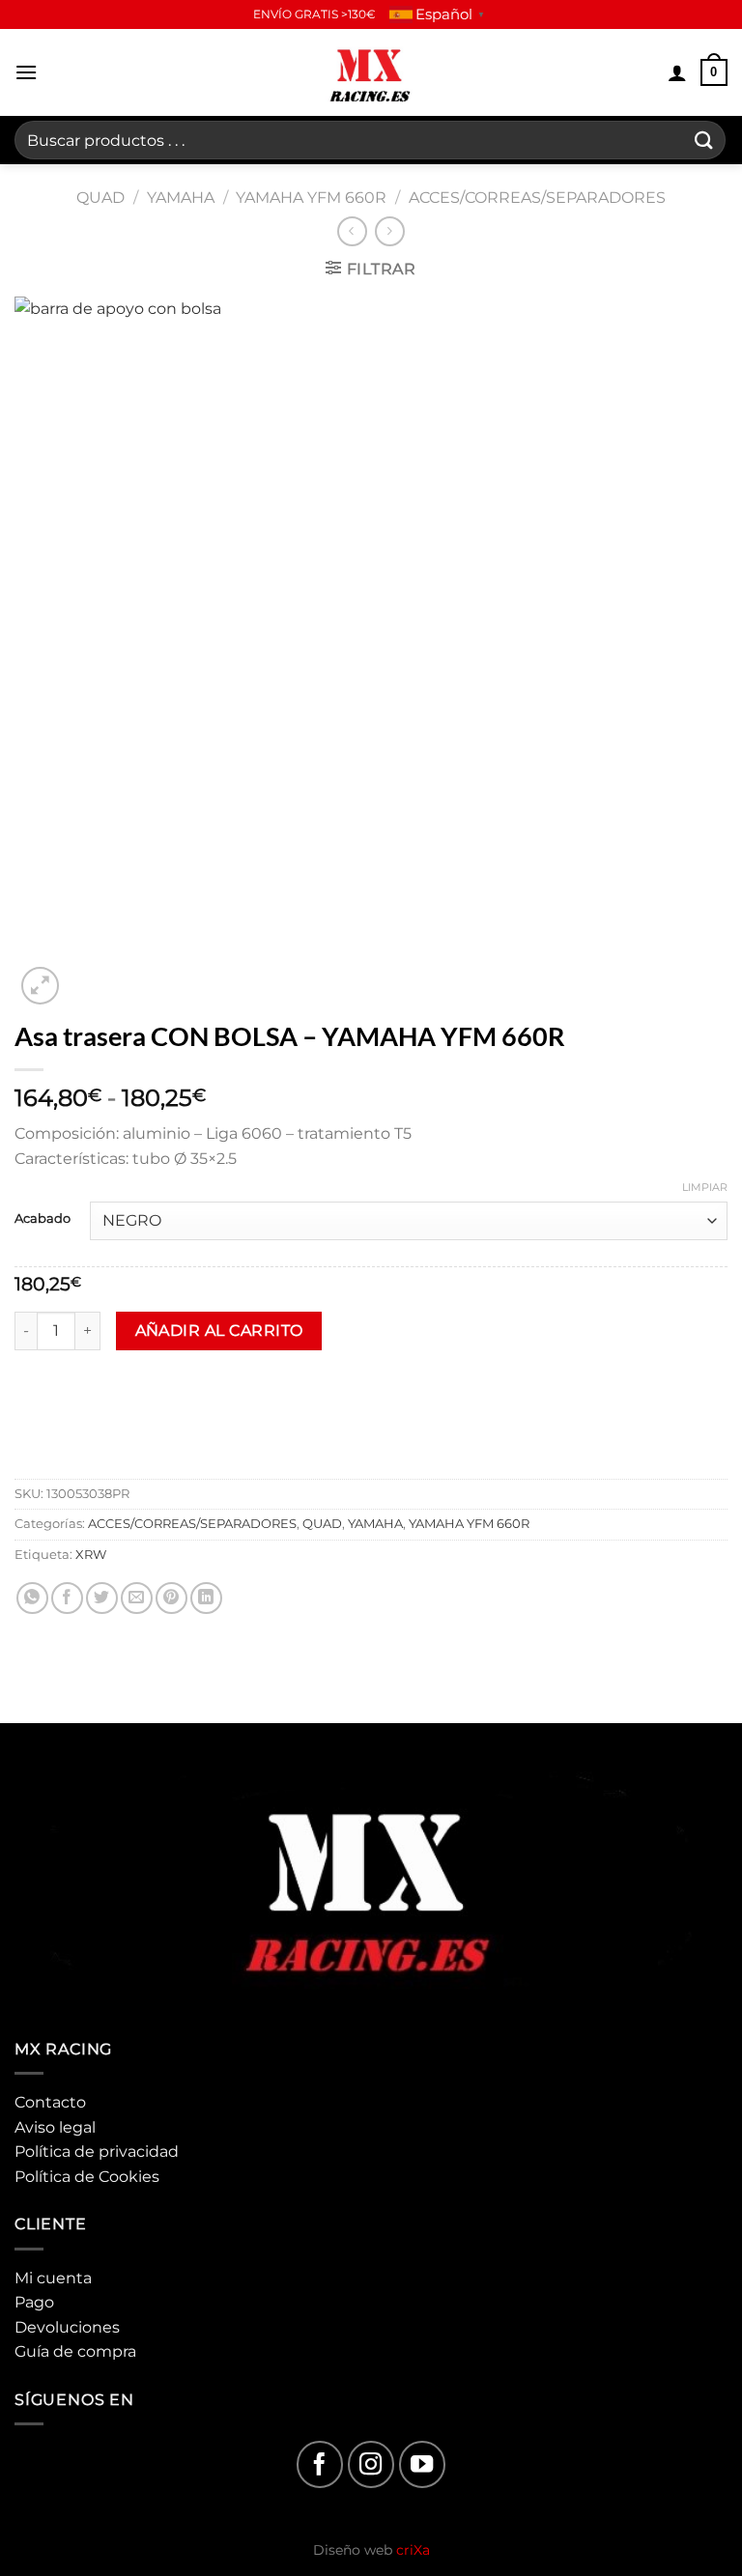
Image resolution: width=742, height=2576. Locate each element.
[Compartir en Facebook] (67, 1598)
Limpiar (705, 1187)
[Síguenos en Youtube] (423, 2464)
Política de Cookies (87, 2177)
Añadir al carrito (219, 1330)
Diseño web (371, 2550)
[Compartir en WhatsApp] (32, 1598)
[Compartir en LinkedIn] (206, 1598)
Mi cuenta (53, 2278)
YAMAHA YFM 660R (311, 198)
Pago (34, 2302)
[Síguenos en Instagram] (371, 2464)
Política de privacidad (97, 2151)
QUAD (100, 198)
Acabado (43, 1219)
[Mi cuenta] (677, 72)
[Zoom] (40, 986)
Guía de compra (75, 2351)
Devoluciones (67, 2327)
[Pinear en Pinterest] (171, 1598)
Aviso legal (55, 2127)
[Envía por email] (137, 1598)
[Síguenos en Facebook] (320, 2464)
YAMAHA (181, 198)
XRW (91, 1555)
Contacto (50, 2102)
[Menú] (26, 72)
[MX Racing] (371, 72)
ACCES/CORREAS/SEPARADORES (537, 198)
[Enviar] (704, 140)
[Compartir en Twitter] (102, 1598)
